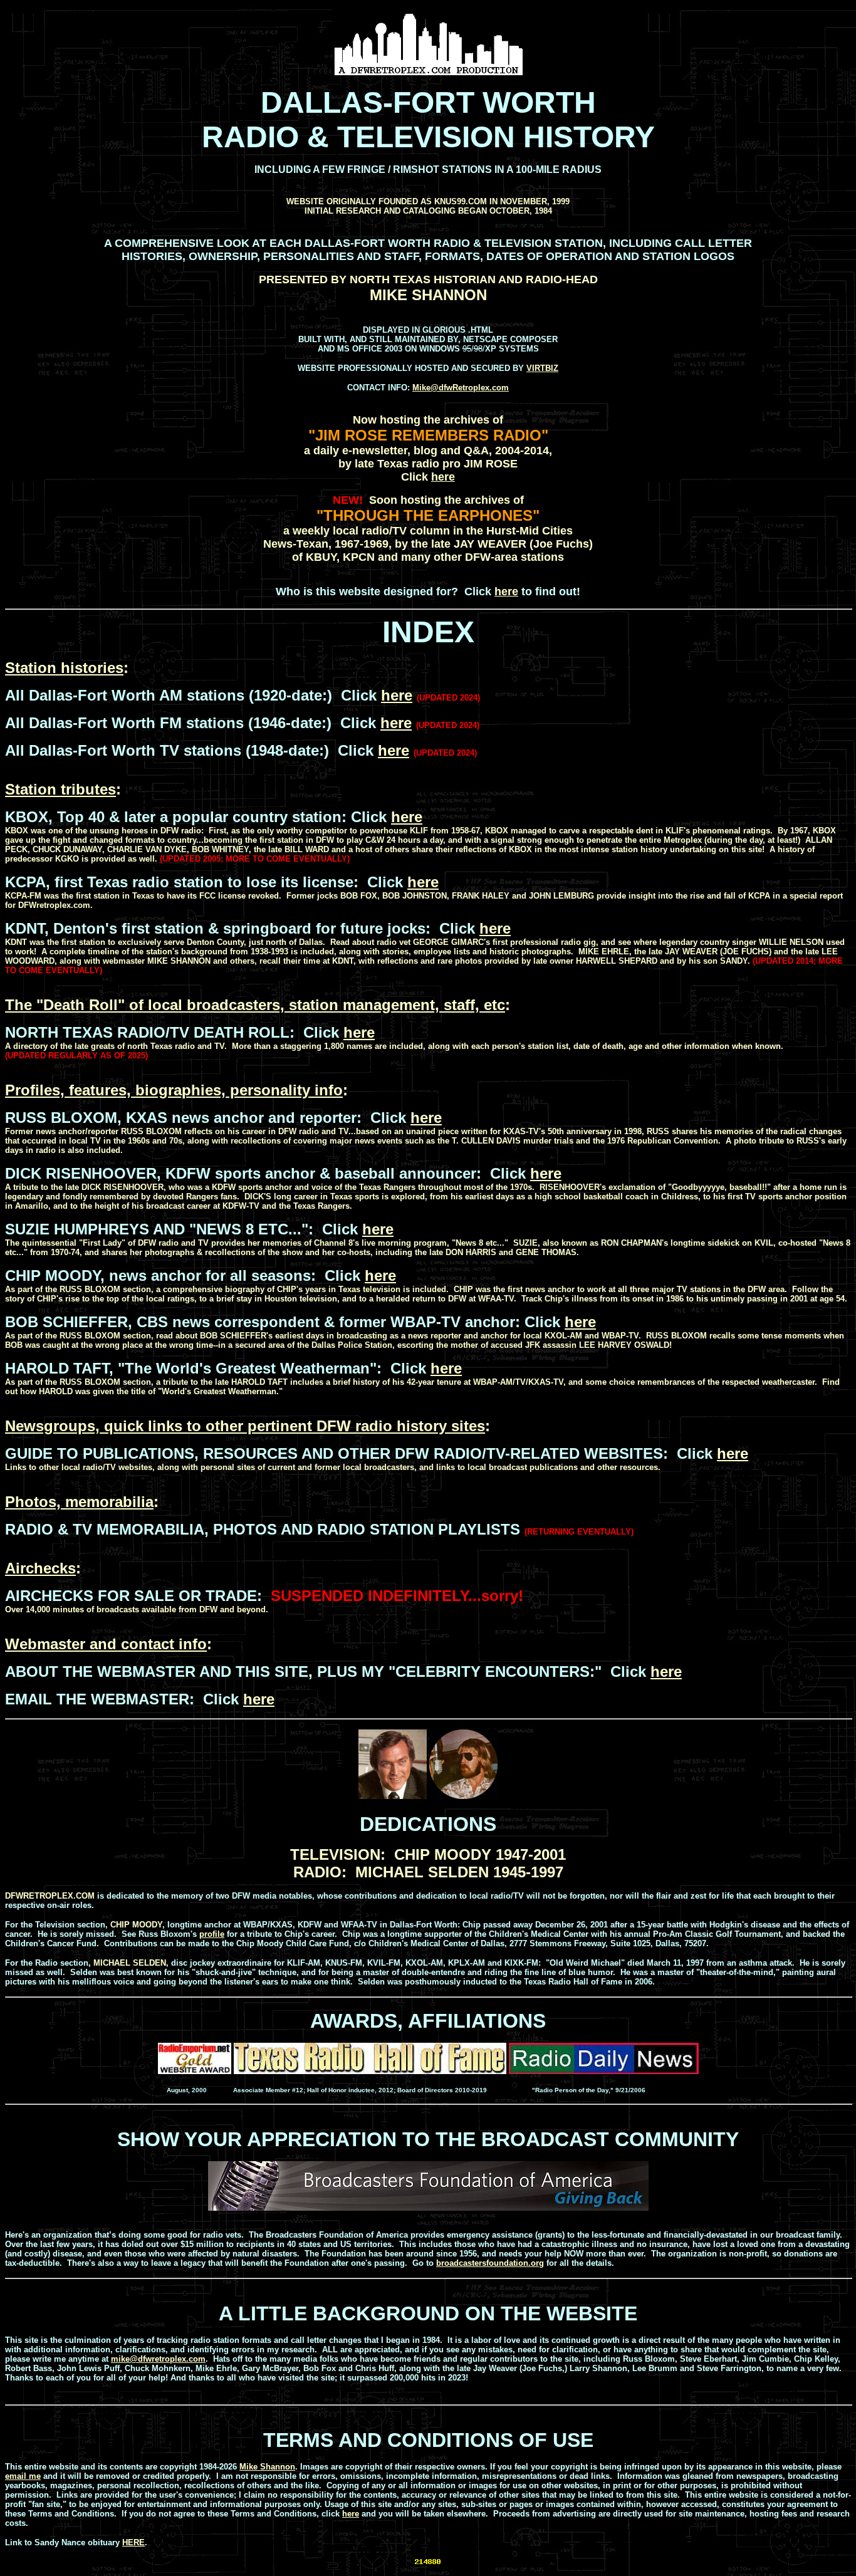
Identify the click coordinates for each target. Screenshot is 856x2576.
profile (212, 1934)
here (443, 477)
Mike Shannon (267, 2467)
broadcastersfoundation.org (490, 2263)
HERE (133, 2542)
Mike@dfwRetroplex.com (461, 388)
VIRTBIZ (542, 368)
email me (23, 2476)
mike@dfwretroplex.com (158, 2359)
